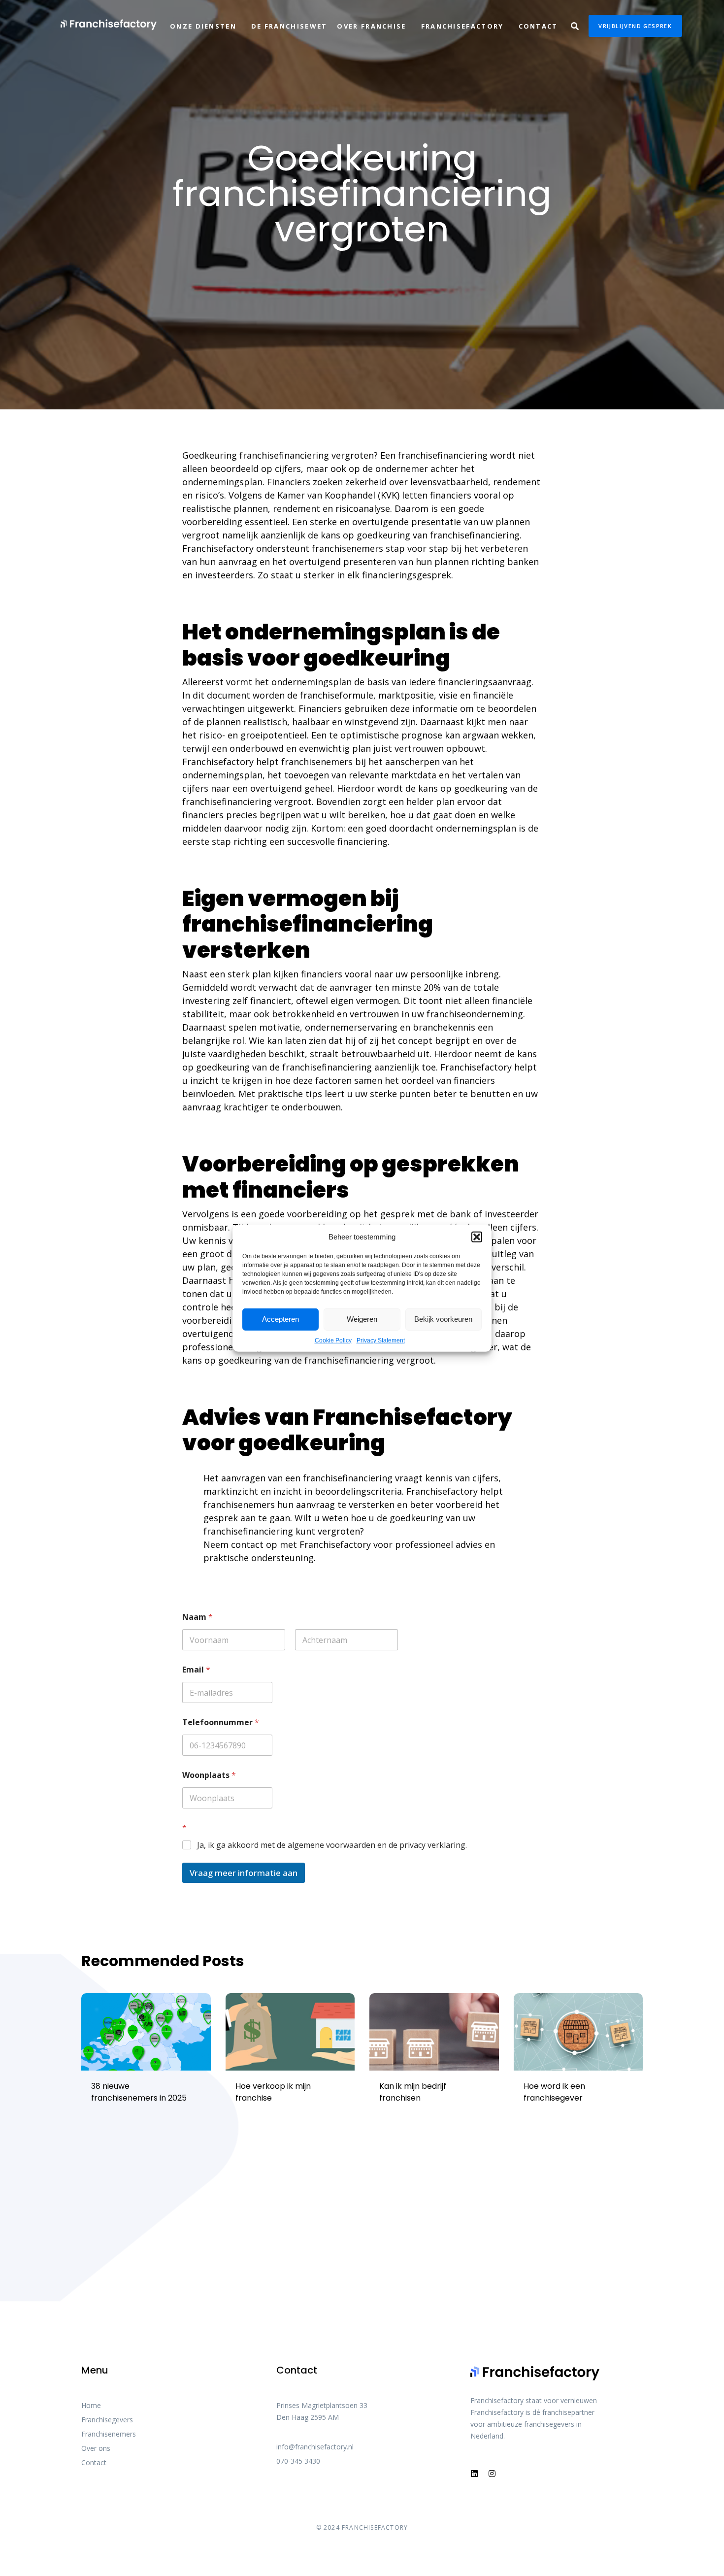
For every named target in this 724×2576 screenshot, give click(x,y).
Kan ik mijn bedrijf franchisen (413, 2092)
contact (248, 1544)
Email (196, 1670)
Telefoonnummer (221, 1723)
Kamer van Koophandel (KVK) (338, 495)
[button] (477, 1237)
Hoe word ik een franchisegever (554, 2092)
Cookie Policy (333, 1340)
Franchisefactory (462, 26)
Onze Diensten (203, 26)
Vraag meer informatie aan (244, 1873)
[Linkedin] (474, 2474)
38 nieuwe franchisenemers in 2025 (139, 2092)
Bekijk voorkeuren (443, 1319)
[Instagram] (492, 2474)
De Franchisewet (289, 26)
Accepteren (280, 1319)
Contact (538, 26)
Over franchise (371, 26)
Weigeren (362, 1319)
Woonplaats (209, 1775)
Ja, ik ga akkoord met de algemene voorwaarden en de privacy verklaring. (332, 1845)
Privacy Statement (381, 1340)
